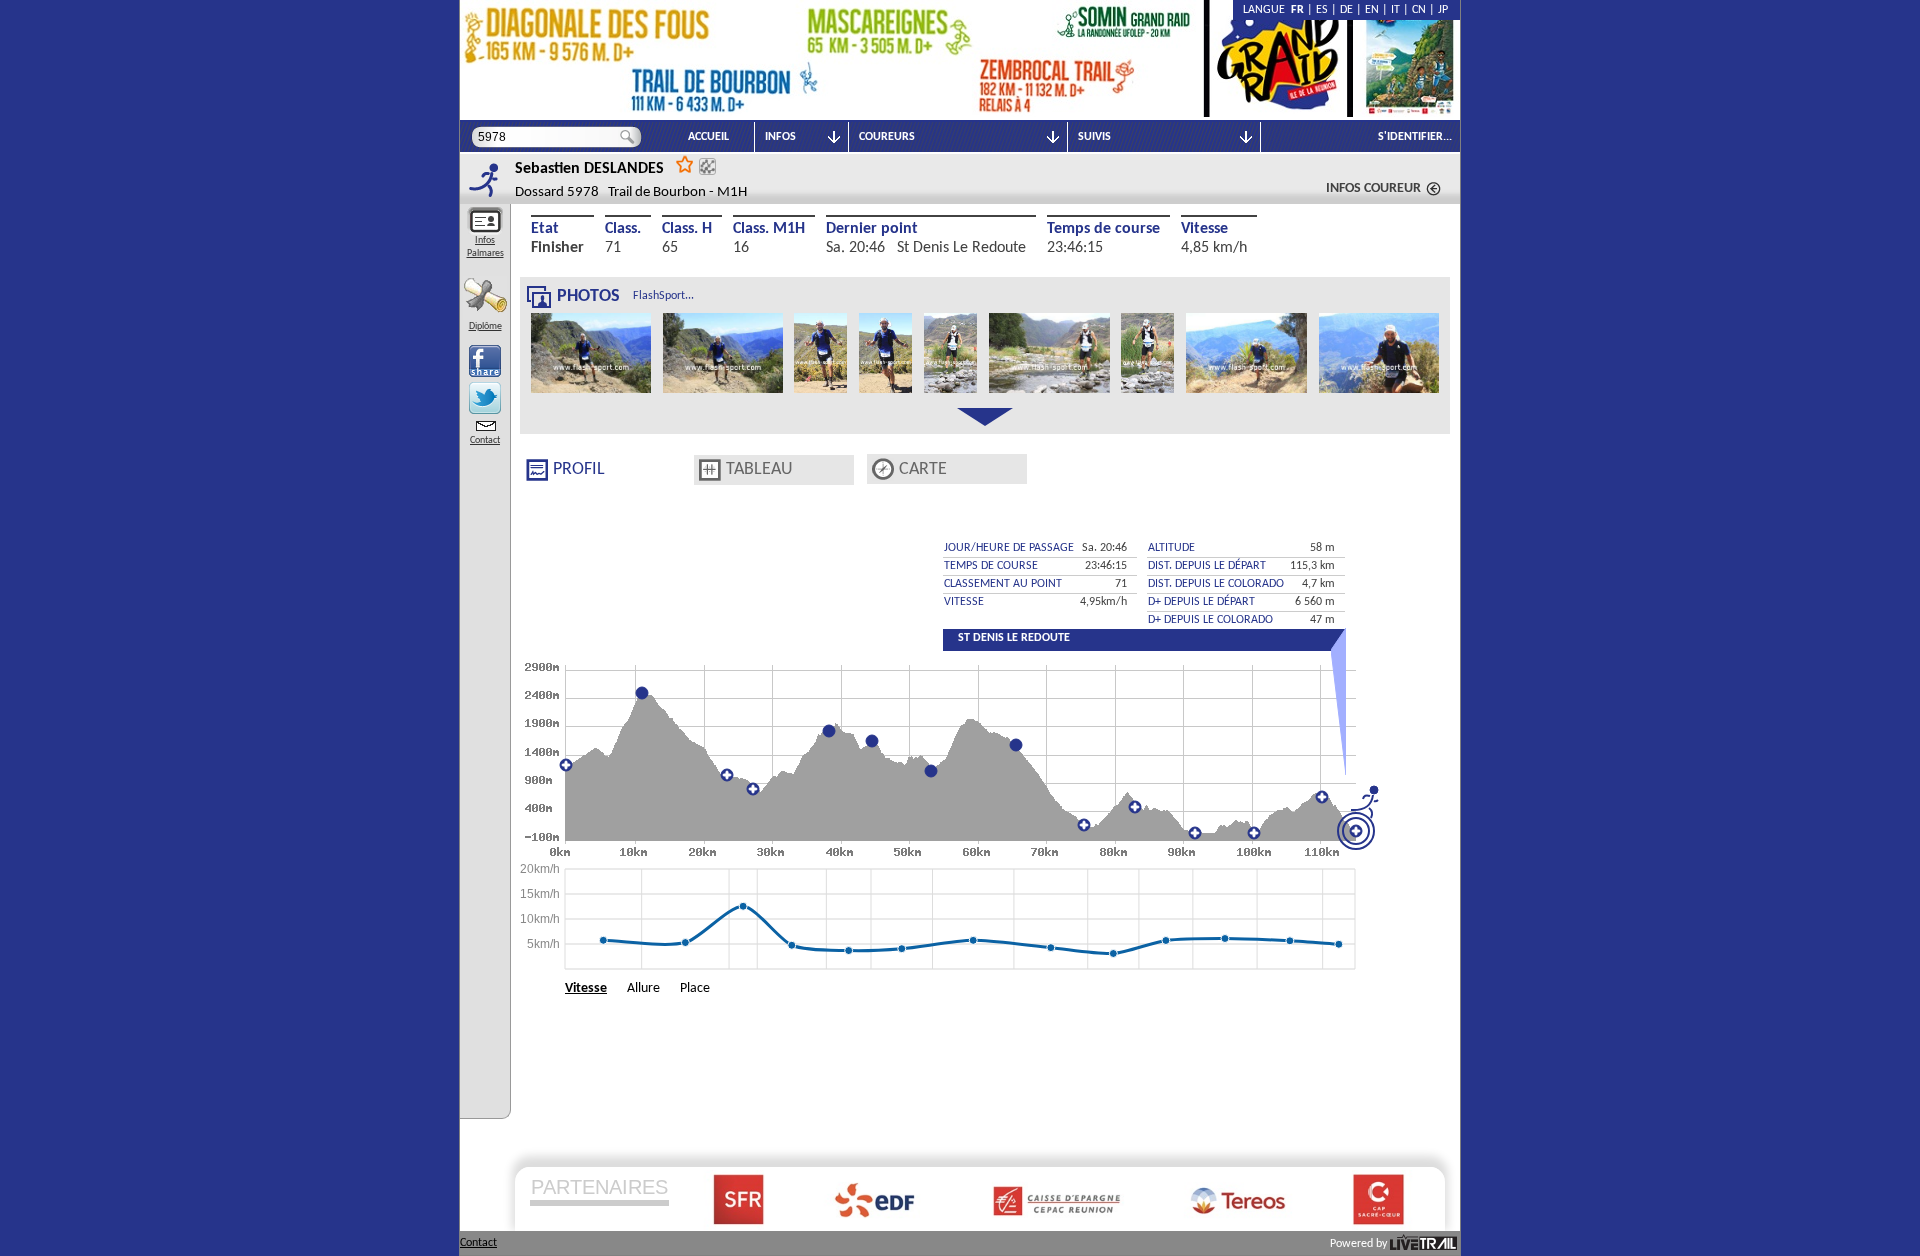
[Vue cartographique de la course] (883, 469)
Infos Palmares (485, 247)
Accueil (708, 137)
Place (695, 988)
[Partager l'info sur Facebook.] (485, 361)
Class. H (687, 229)
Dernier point (872, 229)
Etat (545, 229)
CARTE (923, 469)
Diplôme (485, 326)
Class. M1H (769, 229)
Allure (643, 988)
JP (1443, 10)
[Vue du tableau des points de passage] (710, 470)
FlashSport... (663, 296)
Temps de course (1103, 229)
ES (1322, 10)
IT (1395, 10)
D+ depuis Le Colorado (1210, 620)
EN (1372, 10)
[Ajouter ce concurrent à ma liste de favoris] (685, 163)
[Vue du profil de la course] (537, 470)
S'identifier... (1415, 137)
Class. (623, 229)
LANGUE (1267, 10)
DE (1346, 10)
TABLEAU (759, 469)
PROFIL (579, 469)
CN (1419, 10)
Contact (485, 440)
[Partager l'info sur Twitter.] (485, 398)
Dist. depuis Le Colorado (1216, 584)
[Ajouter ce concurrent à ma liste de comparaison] (707, 166)
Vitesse (1204, 229)
